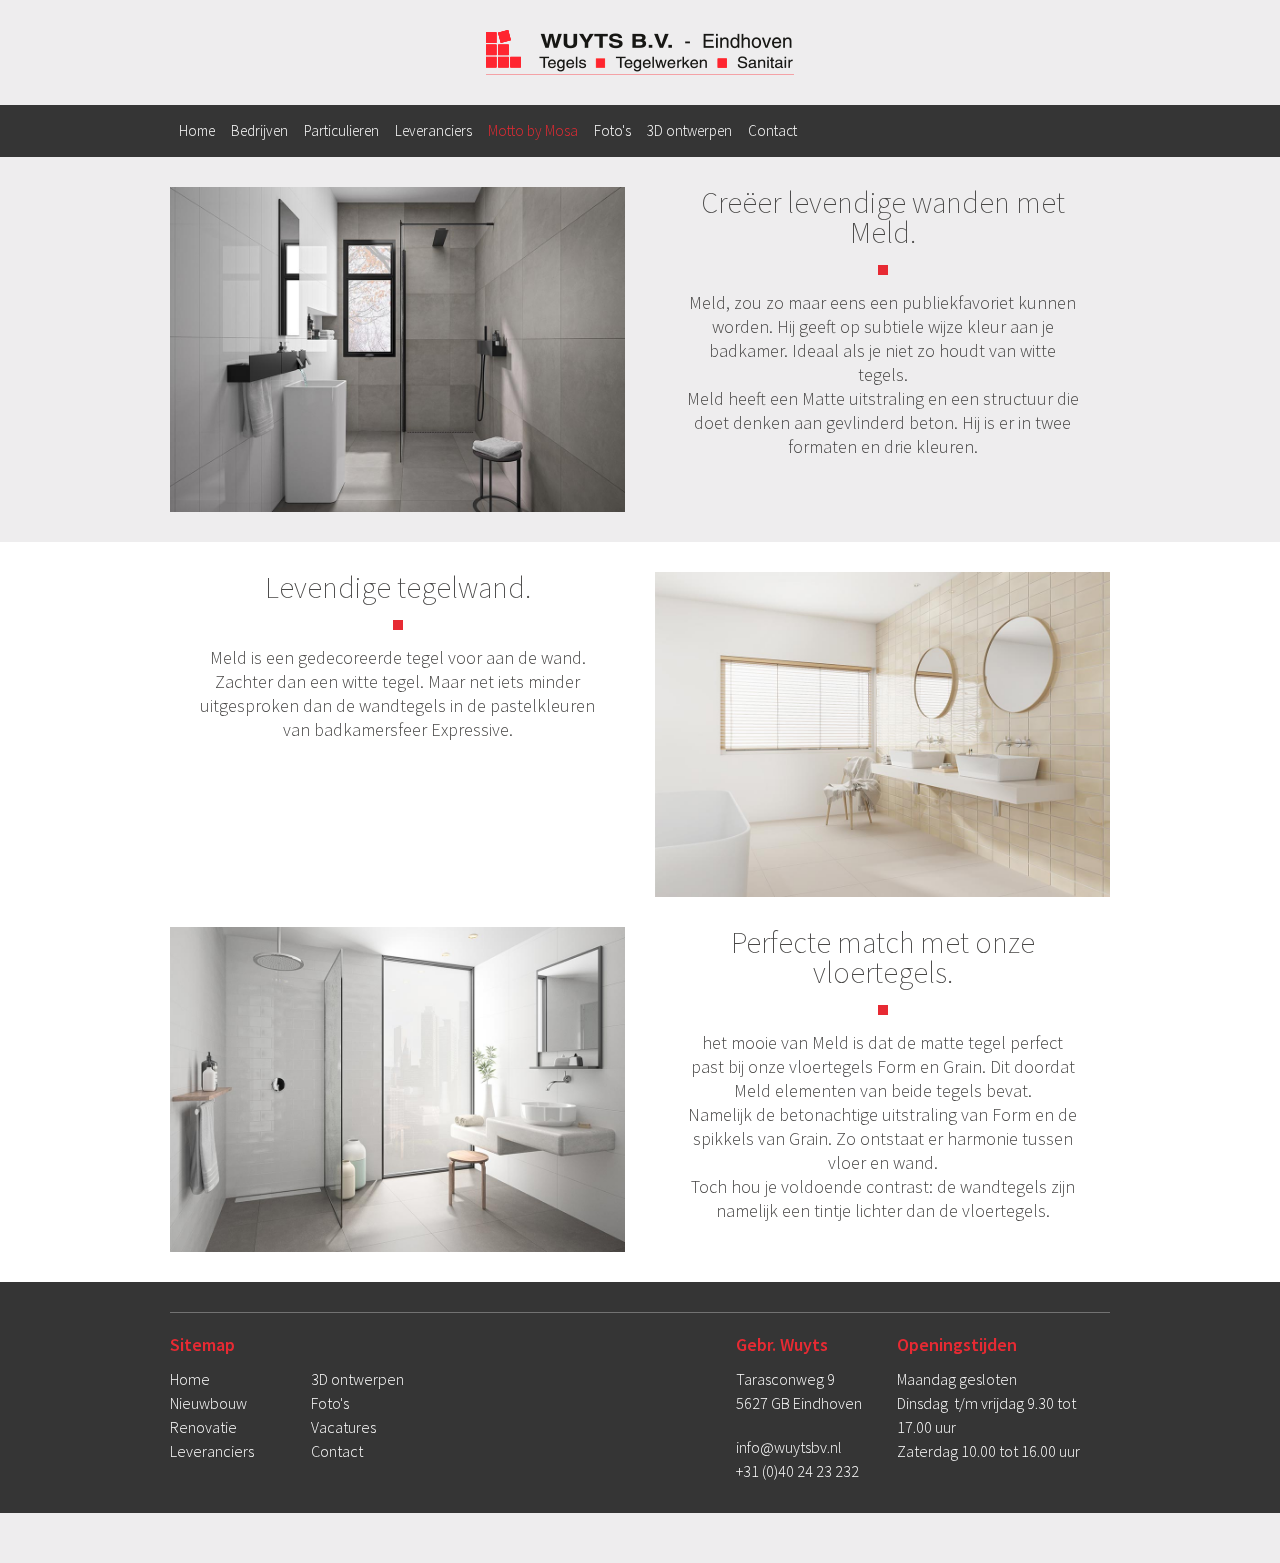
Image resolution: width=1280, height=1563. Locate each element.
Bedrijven (259, 130)
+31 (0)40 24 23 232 (797, 1471)
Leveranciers (433, 130)
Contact (772, 130)
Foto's (612, 130)
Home (197, 130)
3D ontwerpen (689, 130)
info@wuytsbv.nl (789, 1447)
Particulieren (341, 130)
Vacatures (343, 1427)
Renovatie (203, 1427)
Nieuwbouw (208, 1403)
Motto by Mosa (533, 130)
